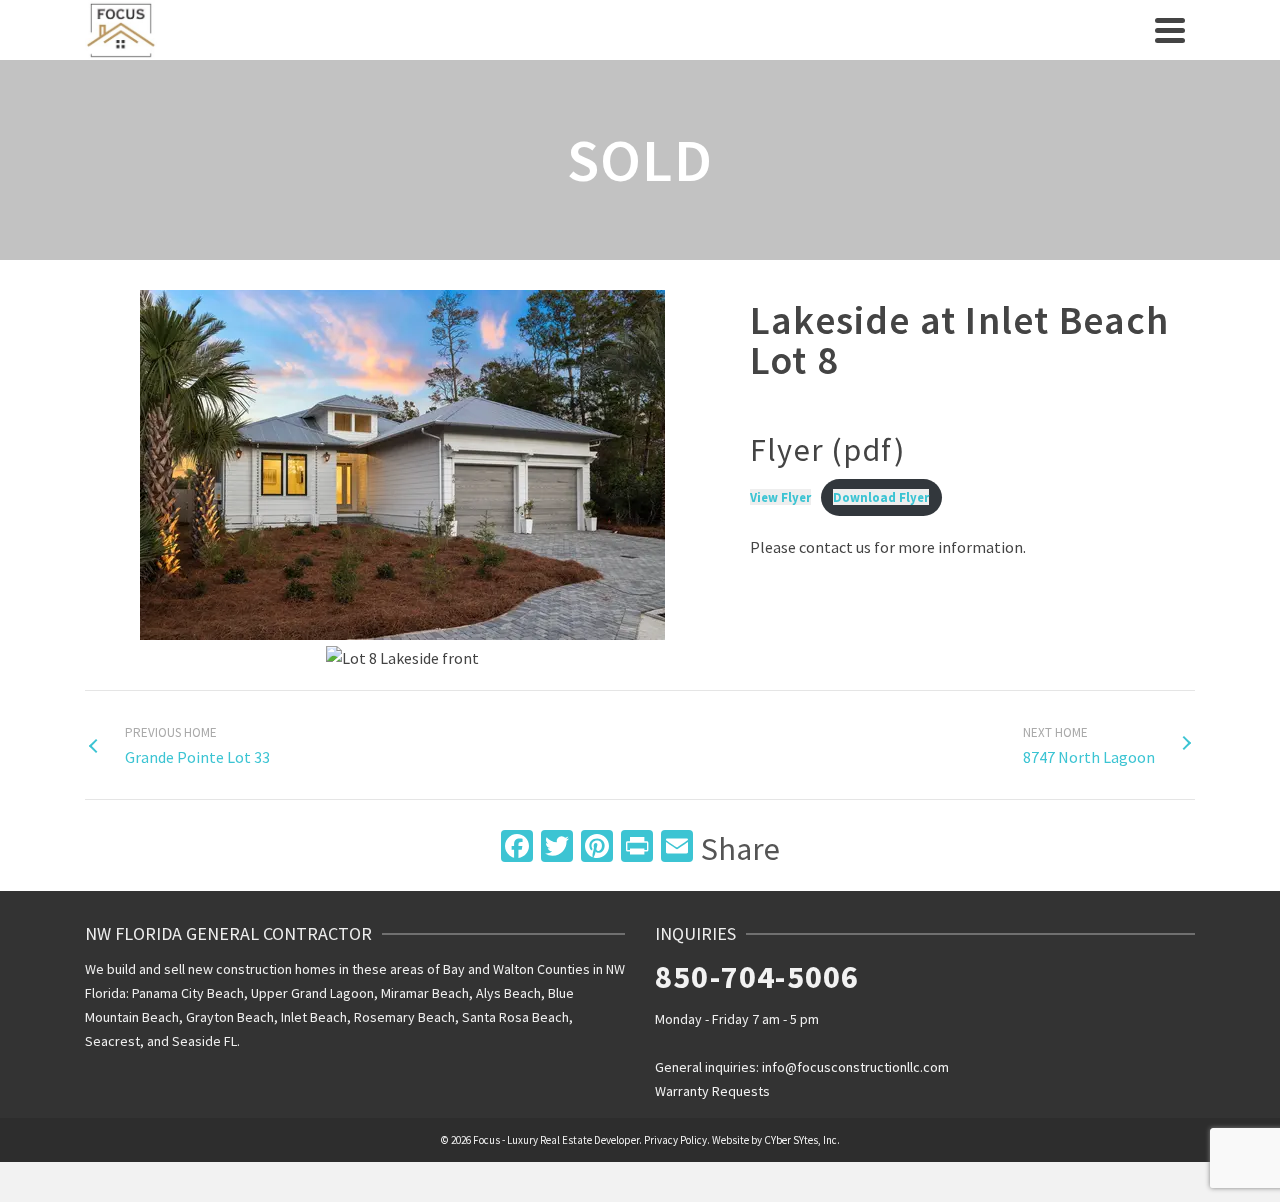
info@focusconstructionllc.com (855, 1067)
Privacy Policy (675, 1140)
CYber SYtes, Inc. (802, 1140)
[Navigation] (1170, 30)
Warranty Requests (712, 1091)
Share (740, 849)
